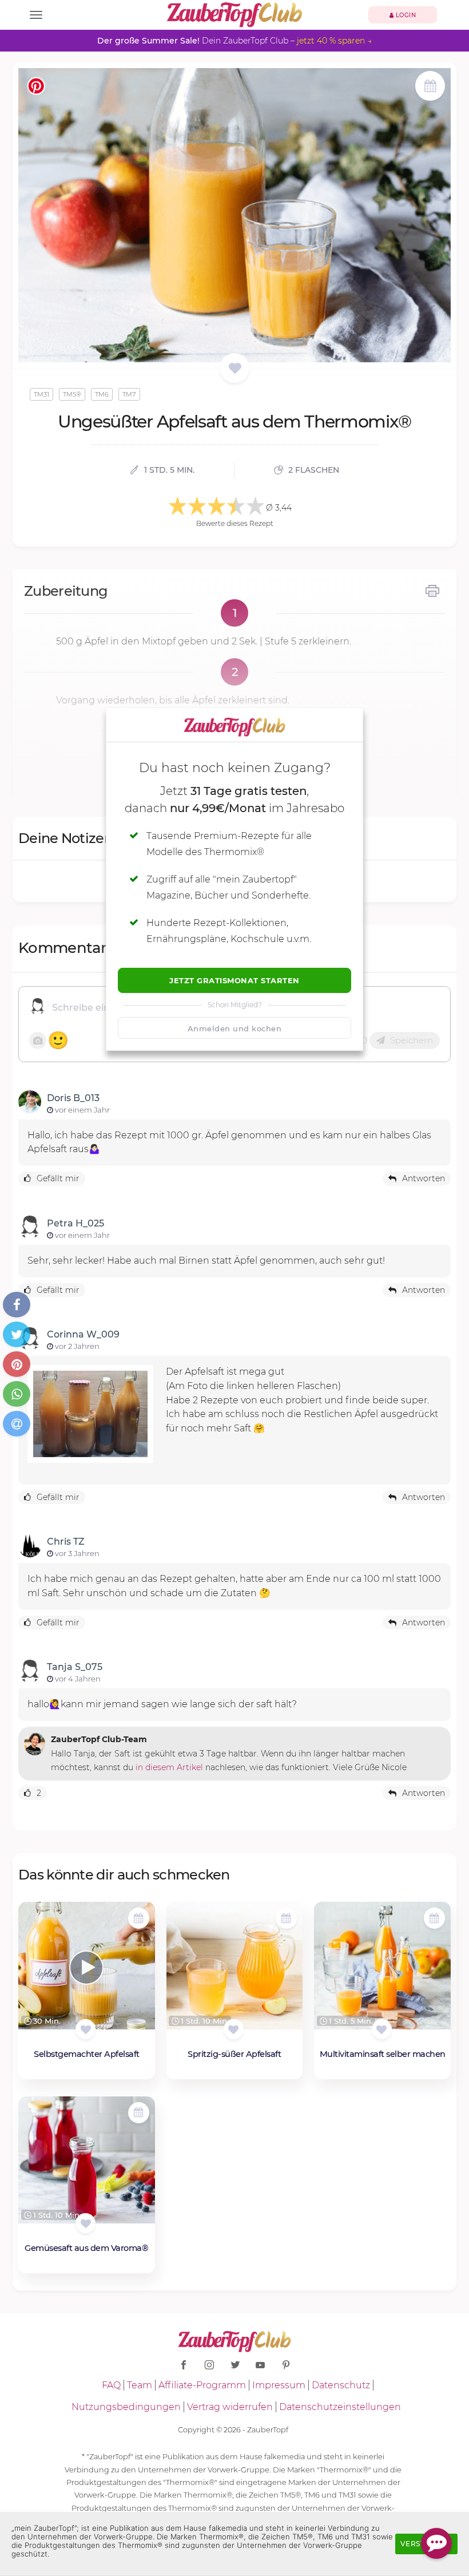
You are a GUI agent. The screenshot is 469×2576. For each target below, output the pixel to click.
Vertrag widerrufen (230, 2407)
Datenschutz (341, 2385)
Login (405, 15)
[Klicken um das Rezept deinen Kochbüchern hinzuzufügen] (86, 2029)
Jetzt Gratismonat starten (234, 980)
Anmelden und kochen (235, 1028)
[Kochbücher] (235, 369)
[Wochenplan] (430, 87)
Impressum (279, 2385)
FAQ (111, 2385)
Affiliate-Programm (202, 2385)
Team (140, 2385)
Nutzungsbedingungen (126, 2407)
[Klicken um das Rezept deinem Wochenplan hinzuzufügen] (139, 1918)
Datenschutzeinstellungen (340, 2407)
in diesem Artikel (169, 1767)
